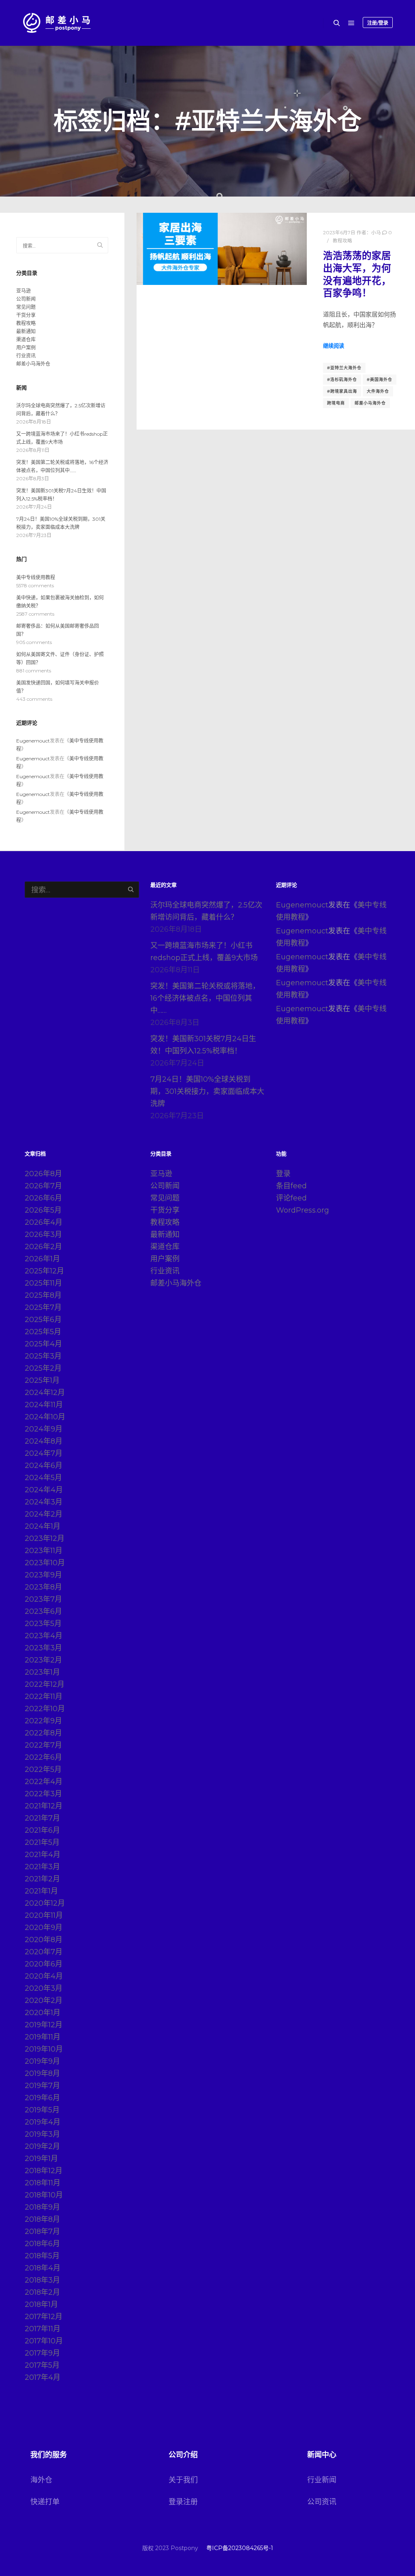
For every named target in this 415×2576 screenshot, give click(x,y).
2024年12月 (45, 1393)
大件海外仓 (378, 391)
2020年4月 (44, 1976)
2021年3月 (42, 1867)
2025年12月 (44, 1271)
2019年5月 (42, 2110)
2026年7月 (43, 1186)
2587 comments (35, 614)
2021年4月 (43, 1855)
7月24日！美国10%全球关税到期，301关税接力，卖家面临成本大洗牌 (207, 1091)
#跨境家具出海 (342, 391)
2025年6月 (43, 1320)
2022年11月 (44, 1697)
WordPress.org (303, 1210)
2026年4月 (44, 1222)
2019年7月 (42, 2086)
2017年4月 (43, 2377)
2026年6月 (43, 1198)
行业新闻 (322, 2480)
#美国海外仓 (380, 380)
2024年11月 (44, 1405)
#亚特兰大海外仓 (344, 368)
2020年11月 (44, 1915)
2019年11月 (43, 2037)
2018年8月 (42, 2219)
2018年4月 (43, 2268)
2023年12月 (45, 1538)
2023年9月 (43, 1575)
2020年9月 (44, 1928)
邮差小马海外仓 (370, 403)
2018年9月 (42, 2207)
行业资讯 (26, 356)
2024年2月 (44, 1514)
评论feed (291, 1198)
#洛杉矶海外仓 (342, 380)
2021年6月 (42, 1830)
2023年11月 (44, 1551)
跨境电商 (336, 403)
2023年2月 (43, 1660)
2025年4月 (43, 1344)
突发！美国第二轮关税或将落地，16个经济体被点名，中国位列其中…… (205, 998)
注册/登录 (378, 23)
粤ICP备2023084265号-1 (240, 2548)
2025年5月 (43, 1332)
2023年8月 (43, 1587)
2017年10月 (44, 2341)
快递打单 (45, 2502)
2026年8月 (43, 1174)
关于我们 (183, 2480)
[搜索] (337, 23)
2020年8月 (44, 1940)
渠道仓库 (26, 339)
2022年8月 (43, 1733)
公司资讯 (322, 2502)
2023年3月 (43, 1648)
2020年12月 (45, 1903)
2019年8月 (42, 2073)
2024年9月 (44, 1429)
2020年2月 (44, 2000)
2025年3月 (43, 1356)
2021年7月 (42, 1818)
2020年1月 (43, 2013)
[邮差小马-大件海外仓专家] (57, 23)
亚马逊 (24, 291)
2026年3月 (43, 1235)
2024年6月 (44, 1466)
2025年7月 (43, 1307)
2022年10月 (45, 1709)
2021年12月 (44, 1806)
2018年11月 (43, 2183)
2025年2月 (43, 1368)
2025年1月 (42, 1380)
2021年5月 (42, 1842)
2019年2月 (42, 2146)
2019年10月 (44, 2049)
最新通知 (26, 331)
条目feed (291, 1186)
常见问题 (26, 307)
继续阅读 (334, 346)
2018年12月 (44, 2171)
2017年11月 (43, 2329)
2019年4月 (43, 2122)
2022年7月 (43, 1745)
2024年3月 (44, 1502)
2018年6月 (42, 2244)
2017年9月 (42, 2353)
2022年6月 (43, 1757)
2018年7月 (42, 2232)
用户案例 (26, 348)
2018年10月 (44, 2195)
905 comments (34, 642)
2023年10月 (45, 1563)
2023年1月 (42, 1672)
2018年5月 (42, 2256)
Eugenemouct (33, 741)
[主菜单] (351, 23)
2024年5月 (43, 1478)
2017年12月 (44, 2317)
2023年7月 (43, 1599)
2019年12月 (44, 2025)
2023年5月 (43, 1624)
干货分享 (26, 315)
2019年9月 (42, 2061)
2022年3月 (43, 1794)
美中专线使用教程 (36, 577)
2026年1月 (42, 1259)
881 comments (34, 671)
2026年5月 (43, 1210)
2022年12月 (45, 1684)
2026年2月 (43, 1247)
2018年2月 (42, 2292)
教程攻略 (342, 241)
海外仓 (41, 2480)
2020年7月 (44, 1952)
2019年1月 (41, 2159)
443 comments (34, 699)
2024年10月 (45, 1417)
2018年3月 (42, 2280)
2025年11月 (43, 1283)
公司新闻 (26, 299)
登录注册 (183, 2502)
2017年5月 (42, 2365)
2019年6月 (42, 2098)
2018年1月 (41, 2304)
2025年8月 (43, 1295)
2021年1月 (41, 1891)
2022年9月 (43, 1721)
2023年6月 (43, 1611)
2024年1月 (43, 1526)
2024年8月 (44, 1441)
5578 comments (35, 585)
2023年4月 (44, 1636)
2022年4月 (44, 1782)
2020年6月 (44, 1964)
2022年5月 (43, 1769)
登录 (283, 1174)
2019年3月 (42, 2134)
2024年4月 (44, 1490)
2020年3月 (44, 1988)
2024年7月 (44, 1453)
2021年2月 (42, 1879)
